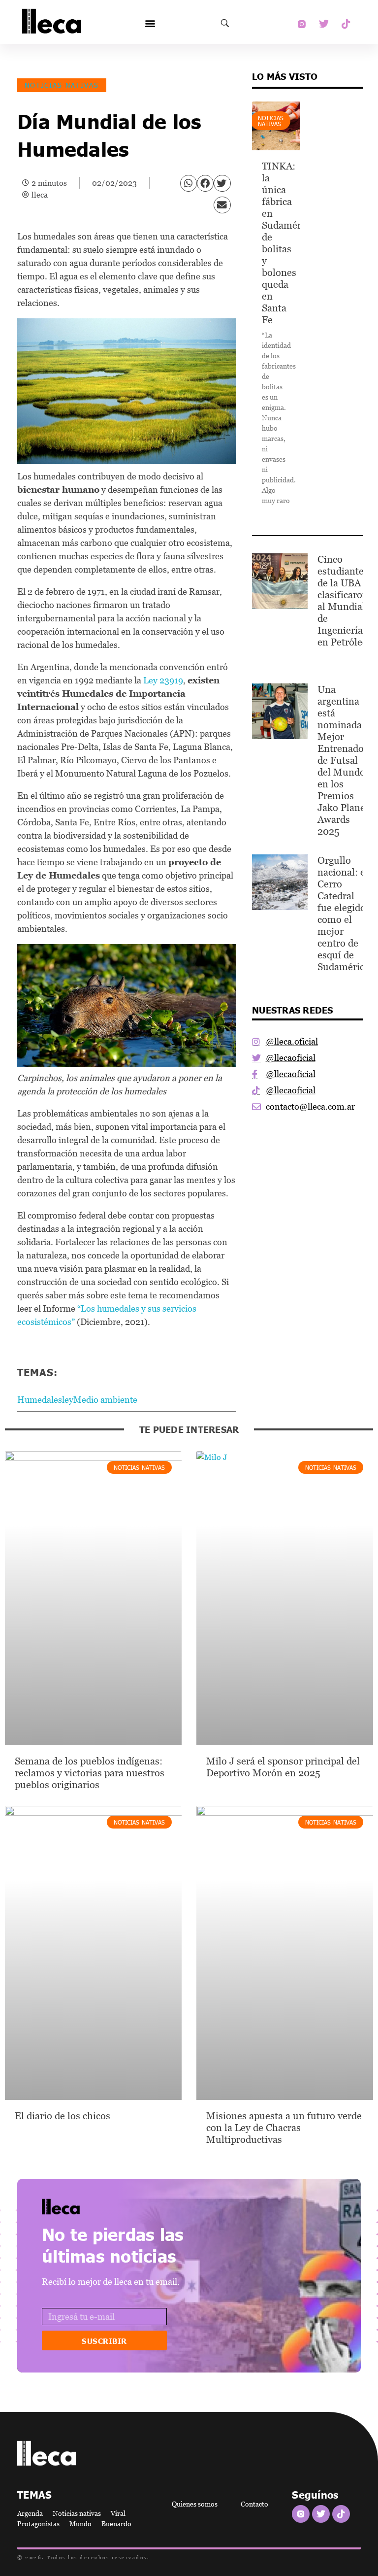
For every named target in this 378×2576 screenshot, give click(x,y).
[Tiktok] (346, 24)
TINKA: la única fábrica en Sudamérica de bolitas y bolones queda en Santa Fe (288, 243)
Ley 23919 (163, 680)
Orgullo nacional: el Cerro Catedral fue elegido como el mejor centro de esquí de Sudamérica (343, 914)
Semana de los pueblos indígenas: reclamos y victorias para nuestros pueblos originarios (90, 1773)
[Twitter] (324, 24)
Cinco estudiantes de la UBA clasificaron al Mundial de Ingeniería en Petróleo (343, 601)
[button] (150, 23)
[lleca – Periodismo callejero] (86, 2207)
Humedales (40, 1400)
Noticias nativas (62, 85)
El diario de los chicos (63, 2116)
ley (68, 1400)
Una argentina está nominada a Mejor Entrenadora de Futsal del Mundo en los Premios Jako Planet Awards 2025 (345, 760)
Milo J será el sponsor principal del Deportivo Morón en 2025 (283, 1767)
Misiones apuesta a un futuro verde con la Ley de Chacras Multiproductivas (284, 2128)
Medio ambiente (105, 1400)
